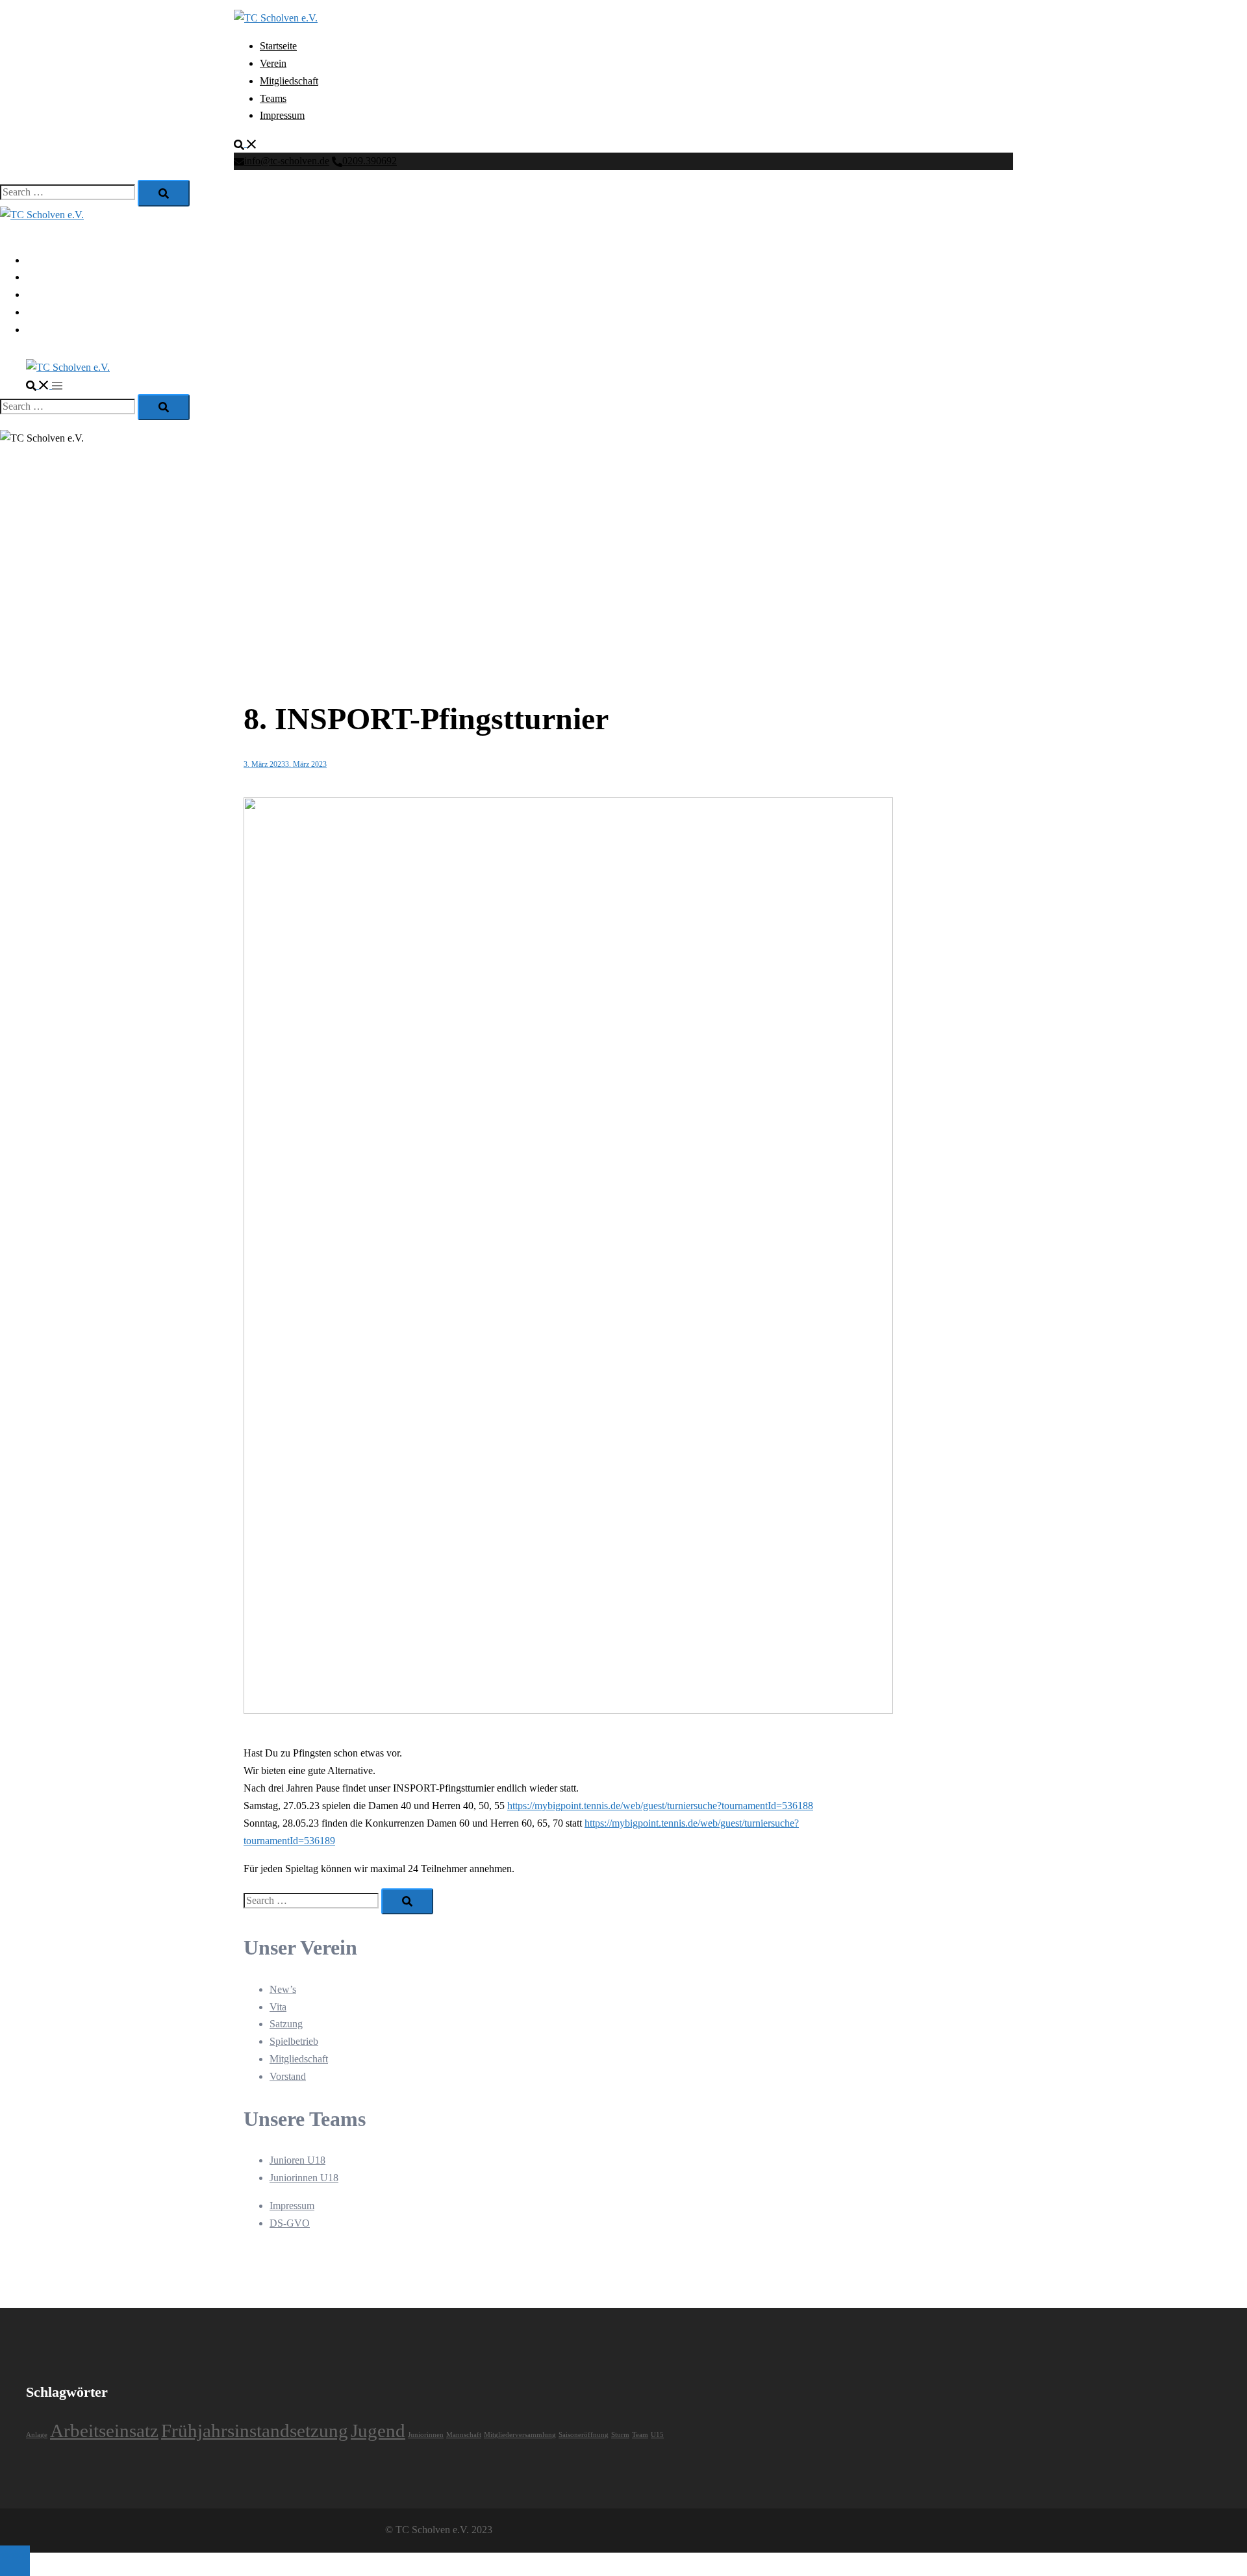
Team (640, 2435)
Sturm (620, 2435)
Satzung (286, 2024)
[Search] (164, 193)
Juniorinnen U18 (304, 2178)
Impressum (282, 115)
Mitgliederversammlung (520, 2435)
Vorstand (288, 2076)
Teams (273, 98)
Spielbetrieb (294, 2041)
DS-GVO (290, 2223)
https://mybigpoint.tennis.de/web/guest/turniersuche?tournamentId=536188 (660, 1806)
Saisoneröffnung (584, 2435)
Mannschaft (464, 2435)
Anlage (37, 2435)
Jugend (378, 2431)
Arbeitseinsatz (104, 2431)
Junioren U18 (297, 2160)
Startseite (278, 46)
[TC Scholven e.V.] (276, 18)
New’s (283, 1989)
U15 (657, 2435)
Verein (273, 63)
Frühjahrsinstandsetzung (255, 2431)
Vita (278, 2007)
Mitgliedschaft (289, 81)
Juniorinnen (426, 2435)
